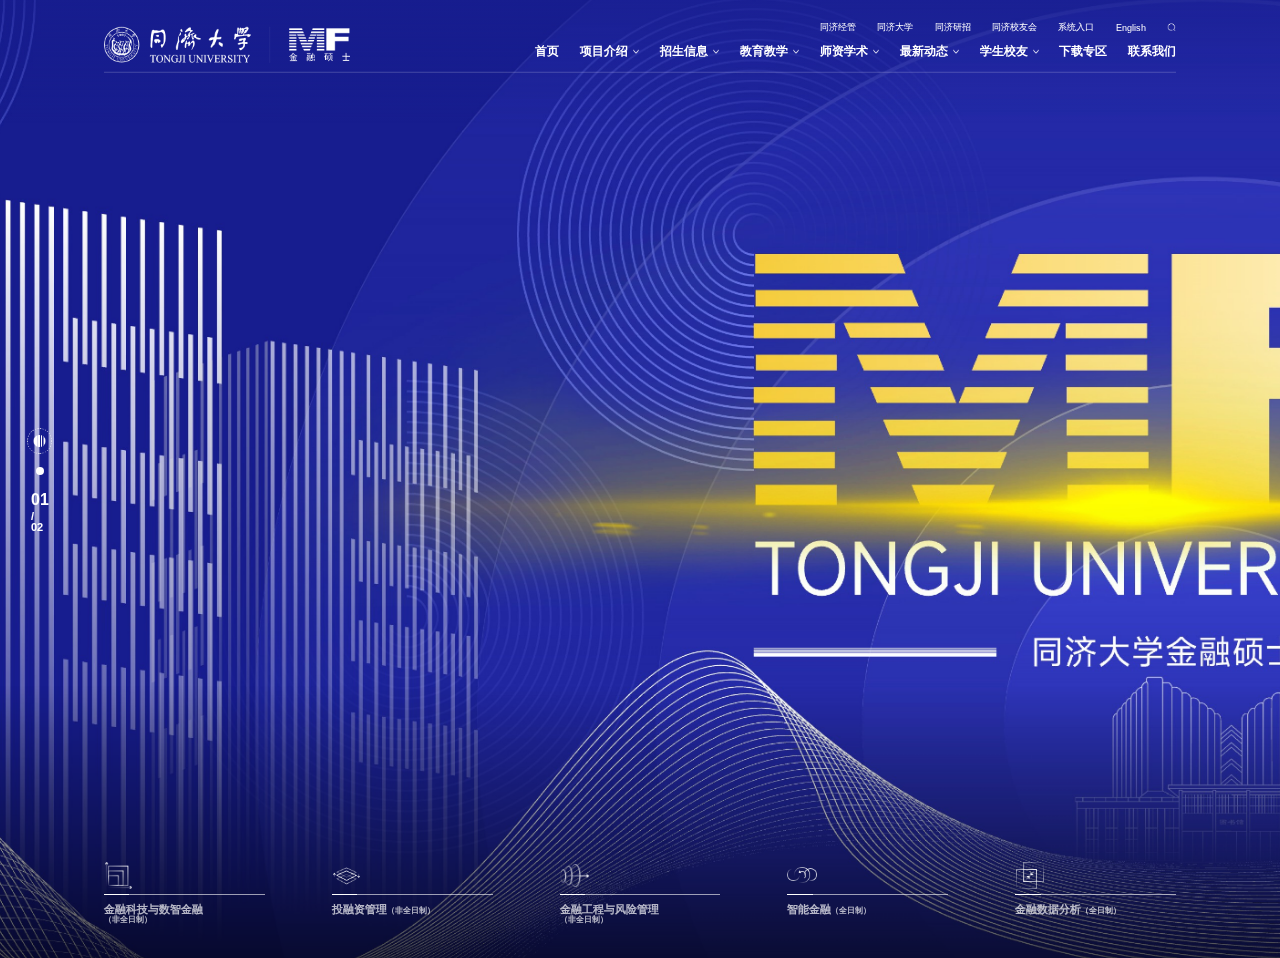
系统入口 (1076, 27)
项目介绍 (604, 51)
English (1131, 27)
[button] (39, 440)
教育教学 (764, 51)
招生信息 (684, 51)
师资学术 (844, 51)
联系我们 (1152, 51)
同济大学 (895, 27)
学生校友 (1004, 51)
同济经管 (838, 27)
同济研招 (953, 27)
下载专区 (1083, 51)
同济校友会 (1014, 27)
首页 (547, 51)
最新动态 (924, 51)
